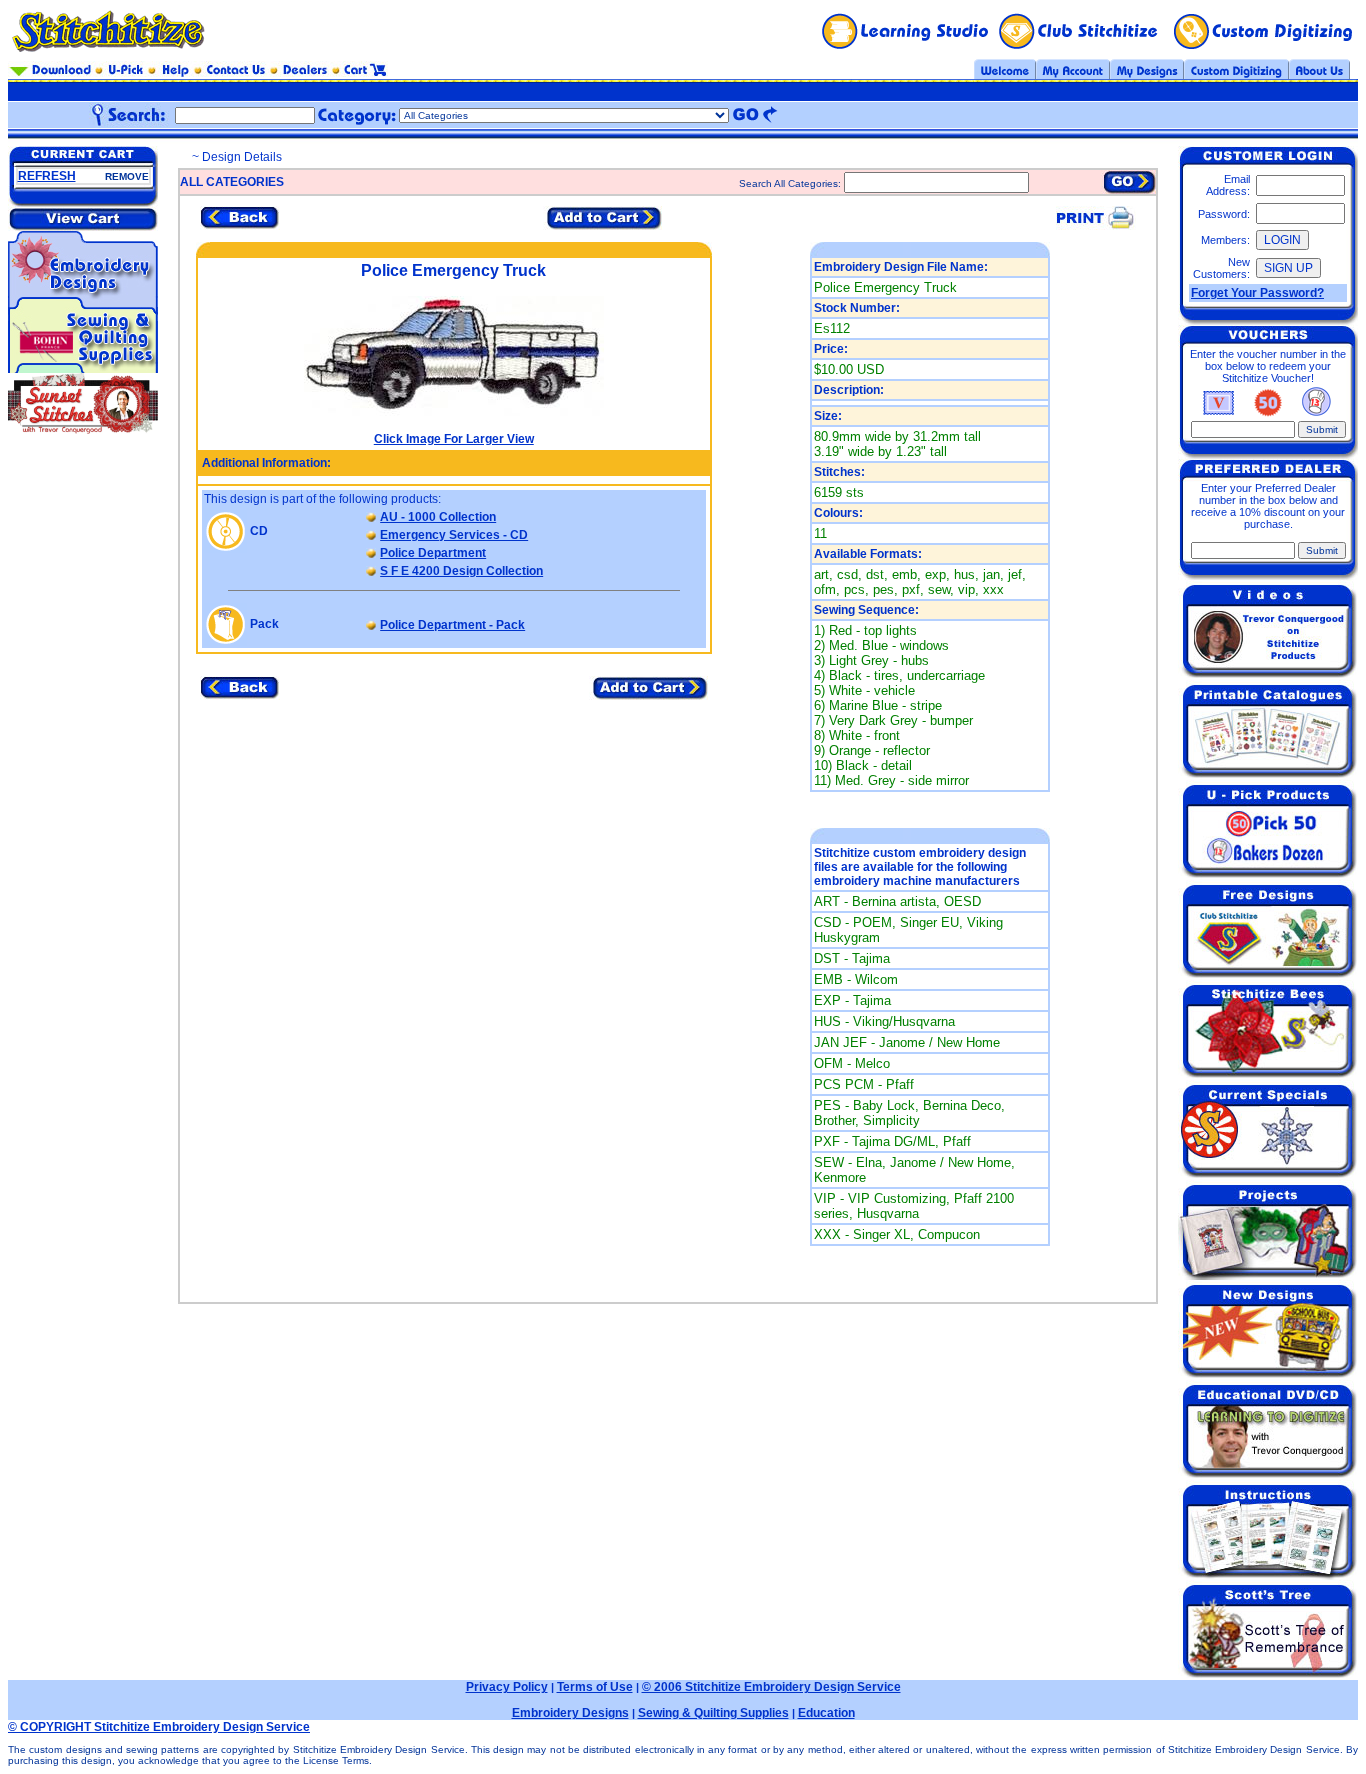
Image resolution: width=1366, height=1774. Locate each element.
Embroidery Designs (570, 1713)
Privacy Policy (507, 1687)
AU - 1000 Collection (438, 517)
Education (826, 1713)
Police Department (433, 553)
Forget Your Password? (1257, 293)
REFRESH (47, 176)
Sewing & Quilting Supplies (713, 1713)
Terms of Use (595, 1687)
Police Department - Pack (452, 625)
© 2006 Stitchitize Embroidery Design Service (771, 1687)
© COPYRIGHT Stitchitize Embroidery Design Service (159, 1727)
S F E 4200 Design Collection (461, 571)
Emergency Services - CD (454, 535)
